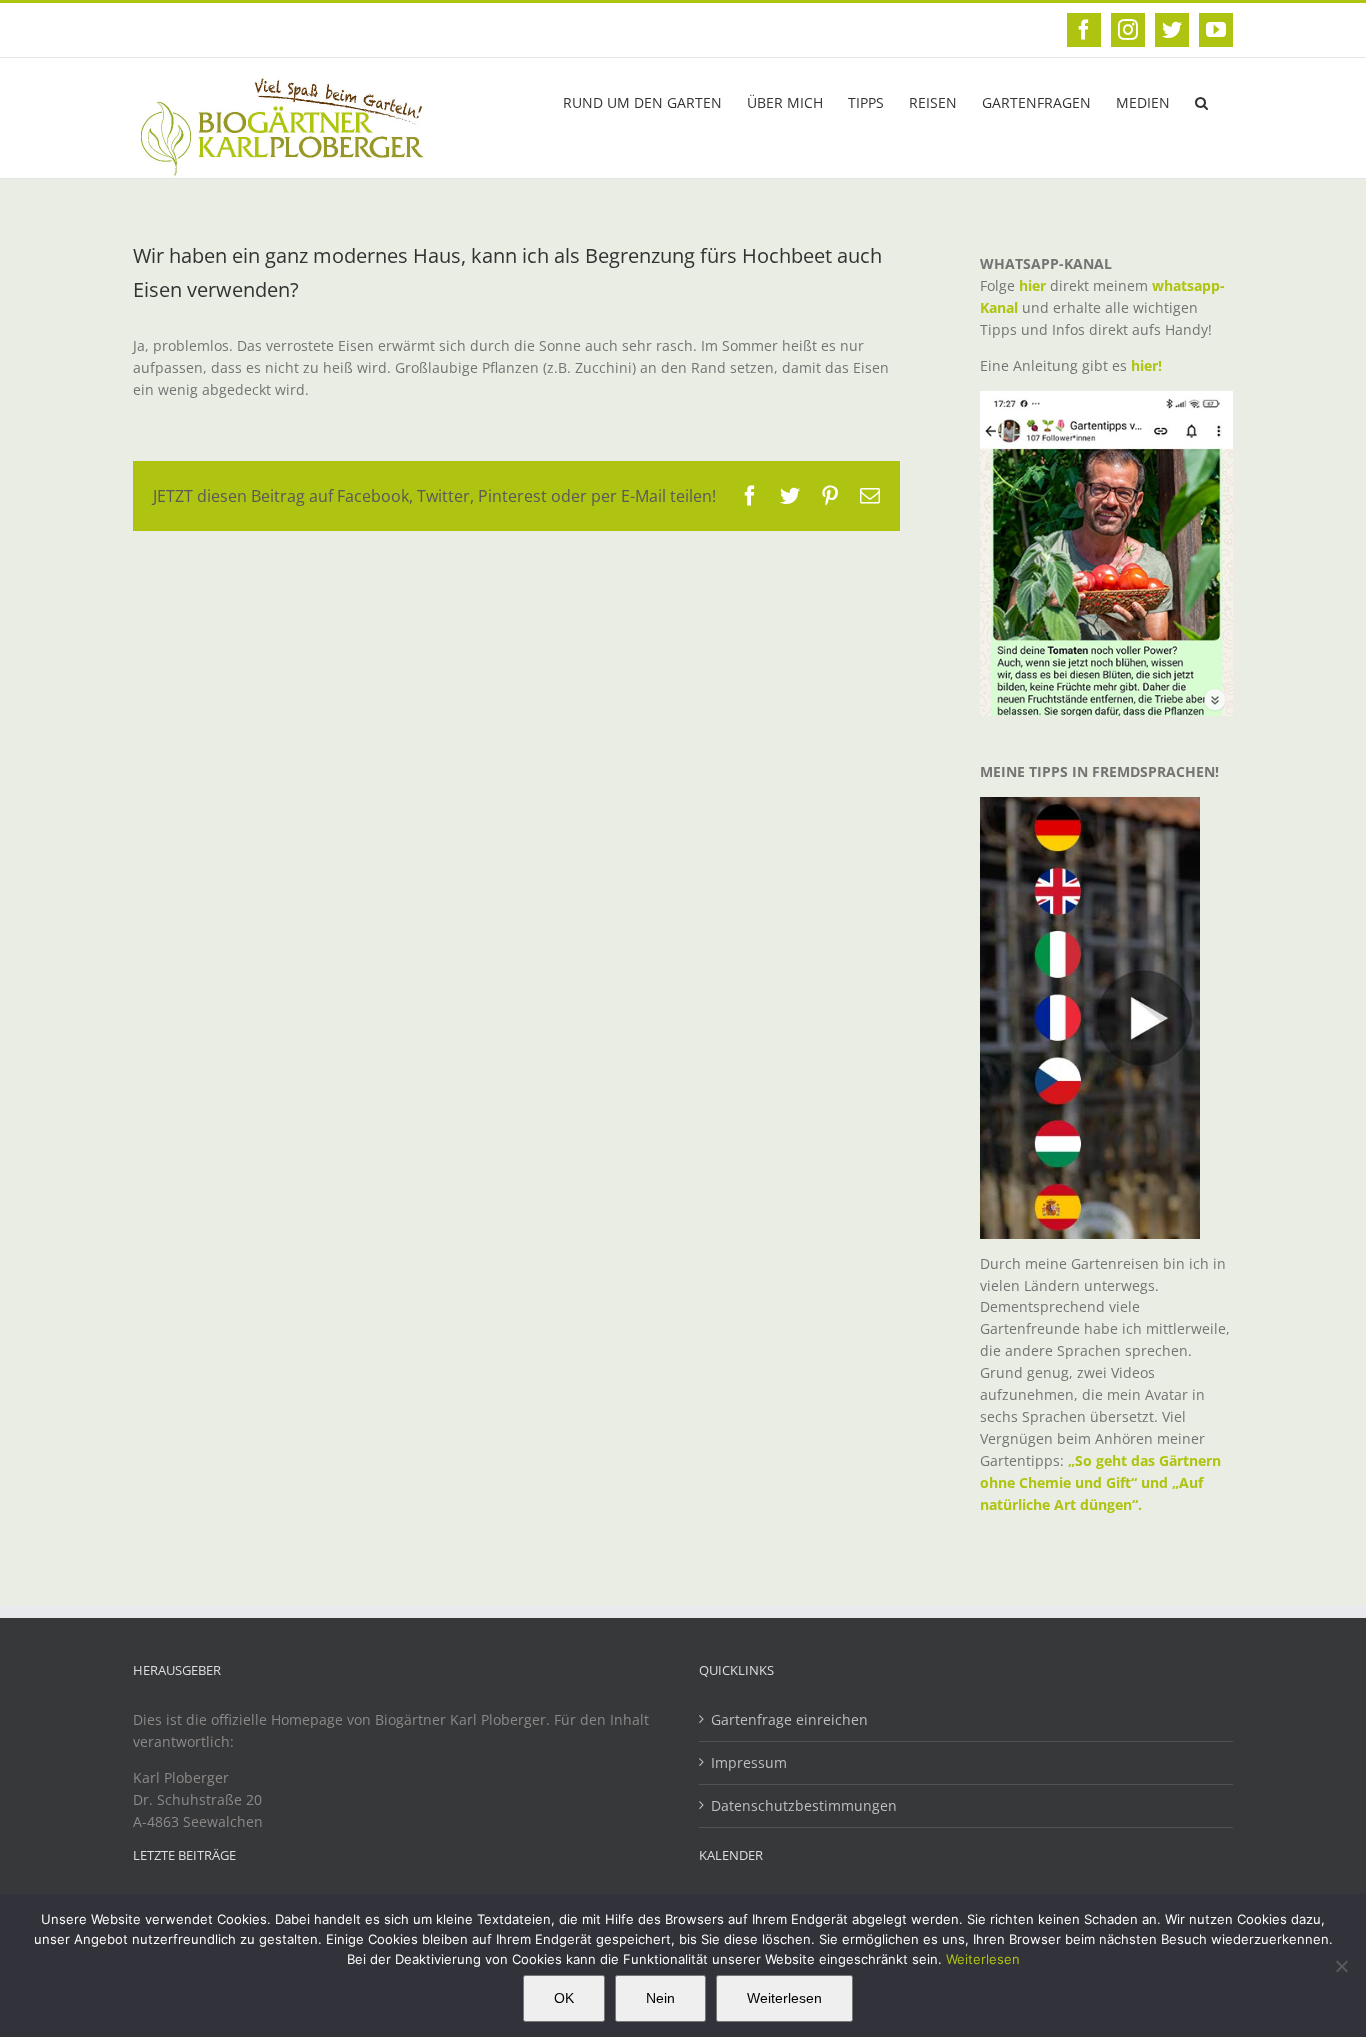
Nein (660, 1998)
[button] (1201, 101)
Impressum (749, 1762)
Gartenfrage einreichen (789, 1719)
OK (564, 1998)
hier (1032, 285)
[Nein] (1341, 1966)
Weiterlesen (983, 1959)
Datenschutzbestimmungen (804, 1805)
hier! (1148, 365)
